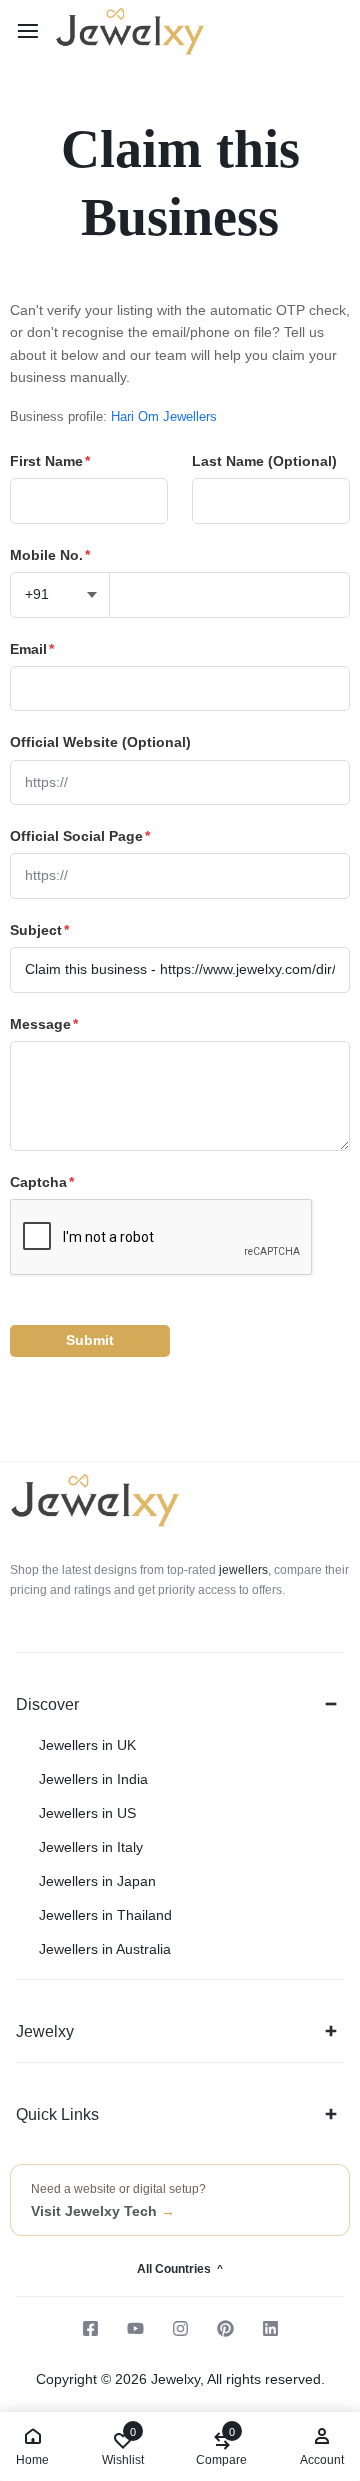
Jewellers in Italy (91, 1847)
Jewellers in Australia (105, 1949)
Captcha (42, 1182)
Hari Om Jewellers (164, 416)
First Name (50, 461)
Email (32, 649)
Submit (90, 1340)
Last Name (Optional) (264, 461)
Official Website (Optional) (100, 742)
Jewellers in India (93, 1779)
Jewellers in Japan (97, 1881)
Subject (39, 930)
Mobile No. (50, 555)
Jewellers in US (87, 1813)
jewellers (242, 1570)
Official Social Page (80, 836)
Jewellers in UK (87, 1745)
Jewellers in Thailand (105, 1915)
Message (44, 1024)
